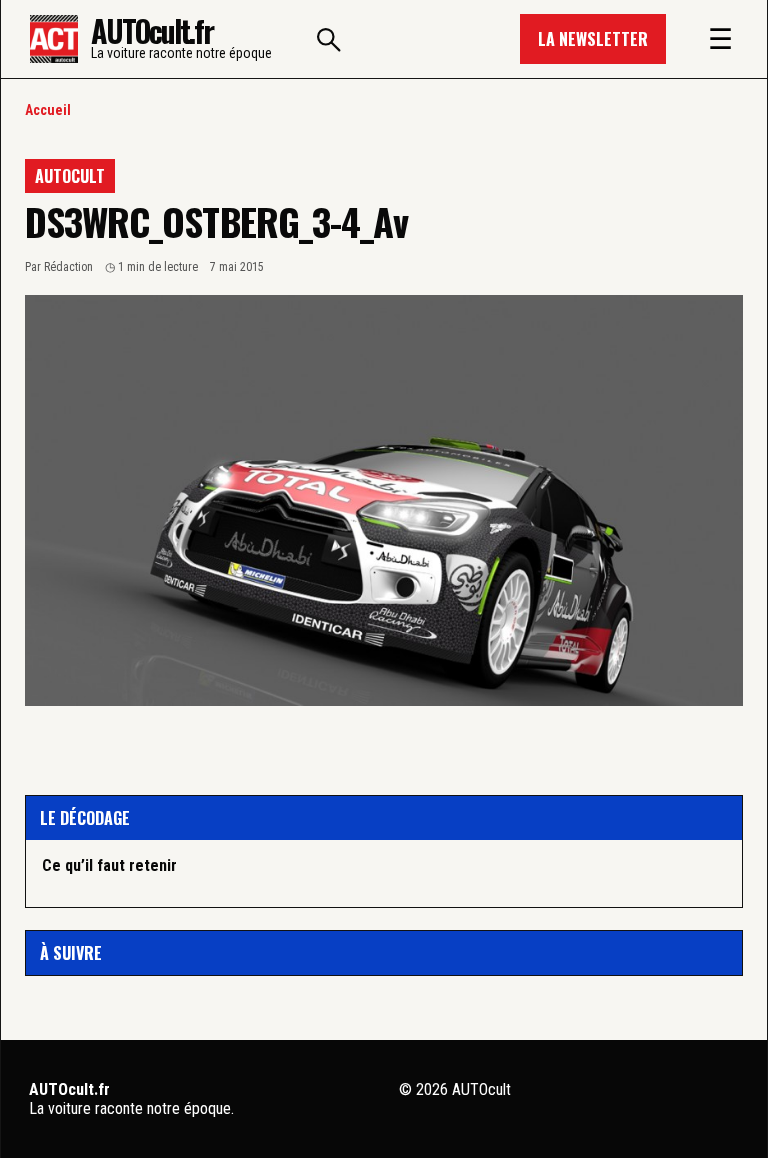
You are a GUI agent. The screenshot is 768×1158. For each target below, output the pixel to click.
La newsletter (593, 39)
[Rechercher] (329, 39)
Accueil (48, 110)
